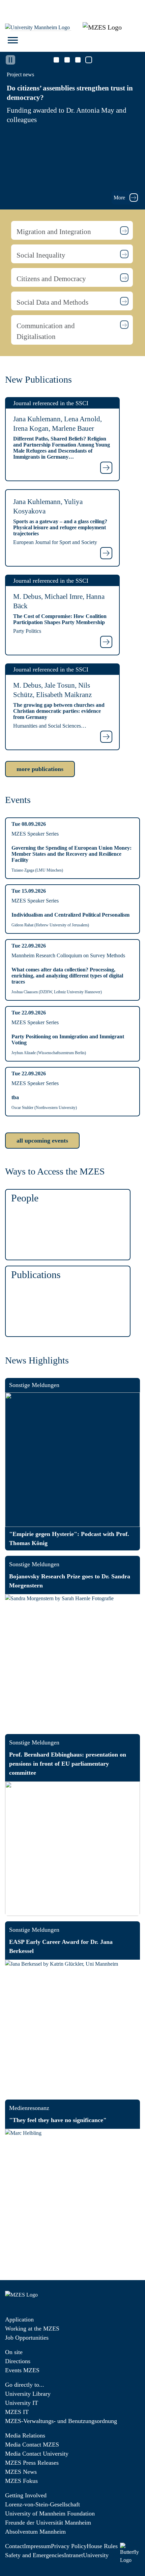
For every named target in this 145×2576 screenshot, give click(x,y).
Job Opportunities (27, 2338)
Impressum (37, 2546)
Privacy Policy (69, 2546)
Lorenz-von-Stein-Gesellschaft (42, 2504)
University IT (22, 2403)
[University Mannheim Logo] (38, 27)
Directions (18, 2361)
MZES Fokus (21, 2481)
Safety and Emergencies (35, 2555)
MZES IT (17, 2412)
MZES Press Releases (32, 2463)
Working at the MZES (32, 2329)
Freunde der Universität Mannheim (48, 2523)
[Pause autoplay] (10, 60)
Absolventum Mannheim (35, 2532)
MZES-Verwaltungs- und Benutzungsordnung (61, 2421)
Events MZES (22, 2370)
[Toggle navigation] (13, 40)
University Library (28, 2394)
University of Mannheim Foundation (50, 2513)
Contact (14, 2546)
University (96, 2555)
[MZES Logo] (102, 27)
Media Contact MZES (32, 2445)
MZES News (21, 2472)
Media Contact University (37, 2454)
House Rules (102, 2546)
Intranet (74, 2555)
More (120, 198)
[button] (72, 230)
